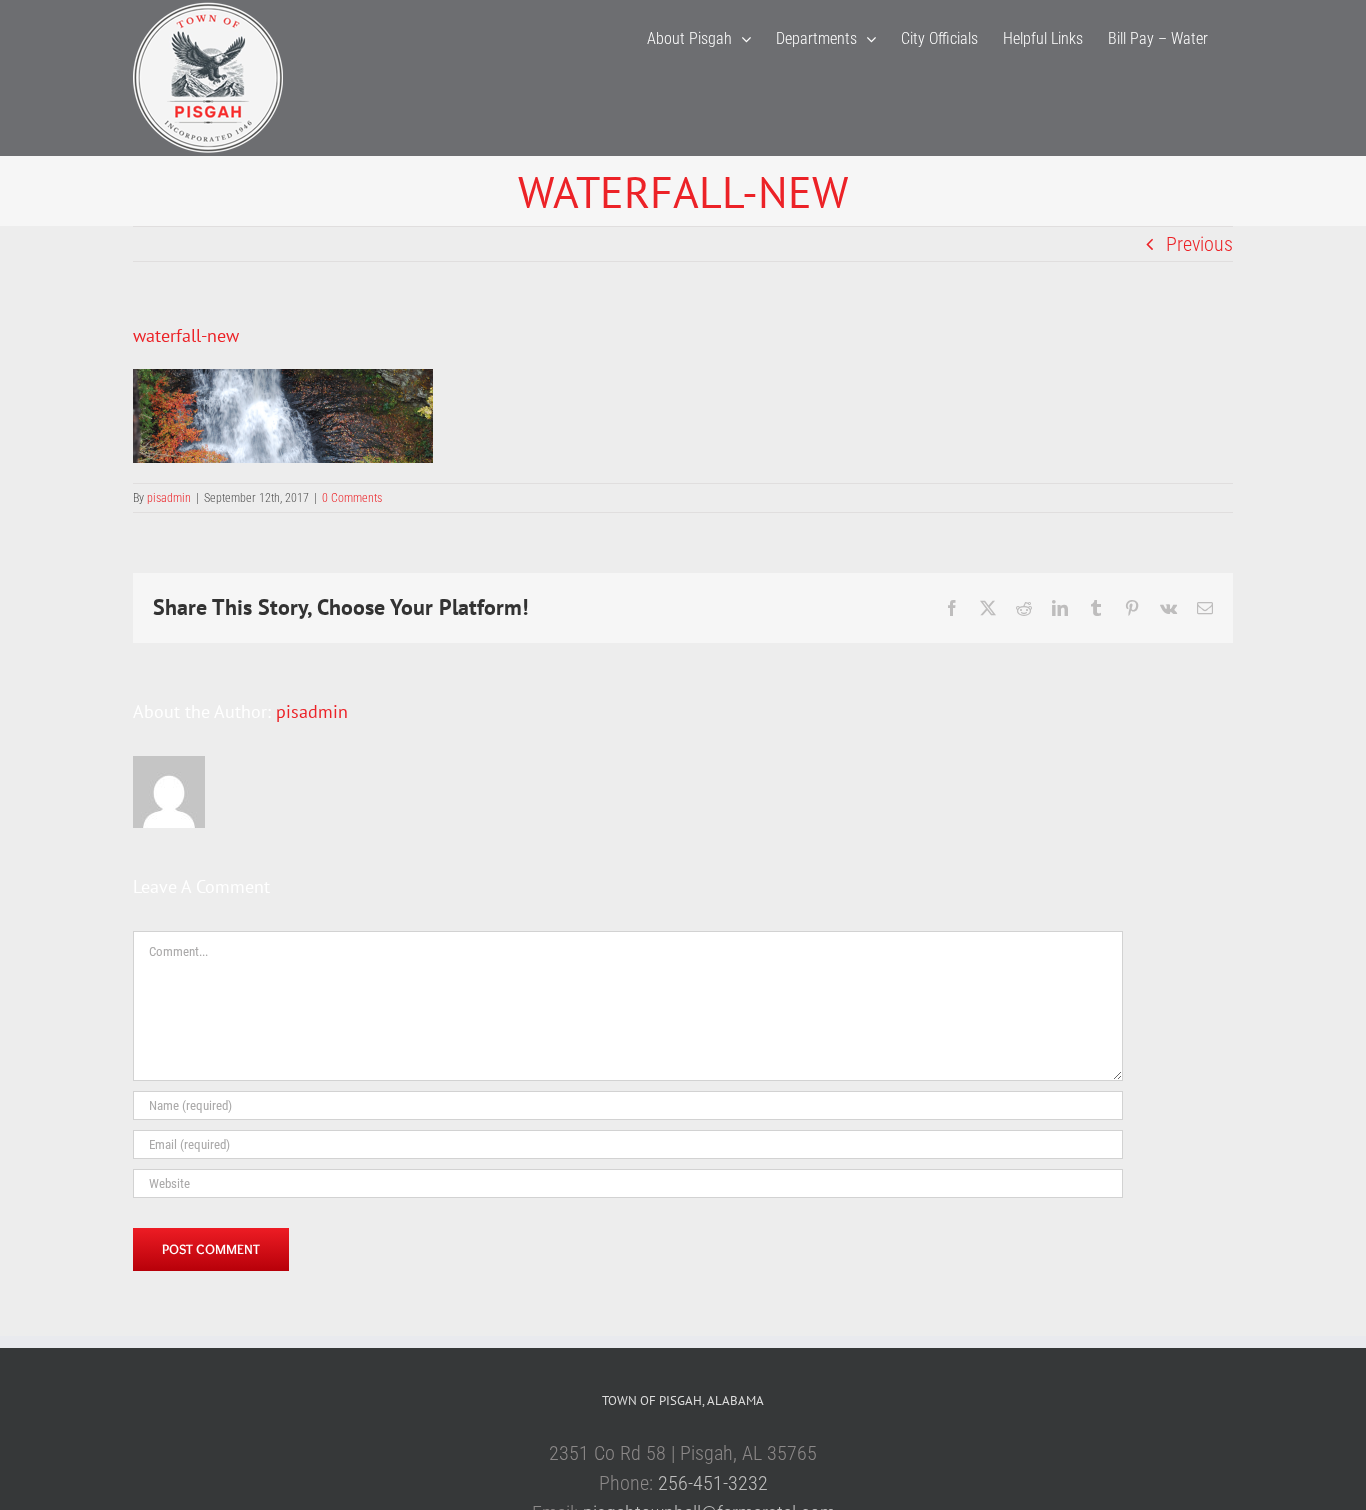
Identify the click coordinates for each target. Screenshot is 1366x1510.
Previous (1199, 244)
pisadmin (169, 498)
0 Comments (352, 498)
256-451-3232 (713, 1483)
